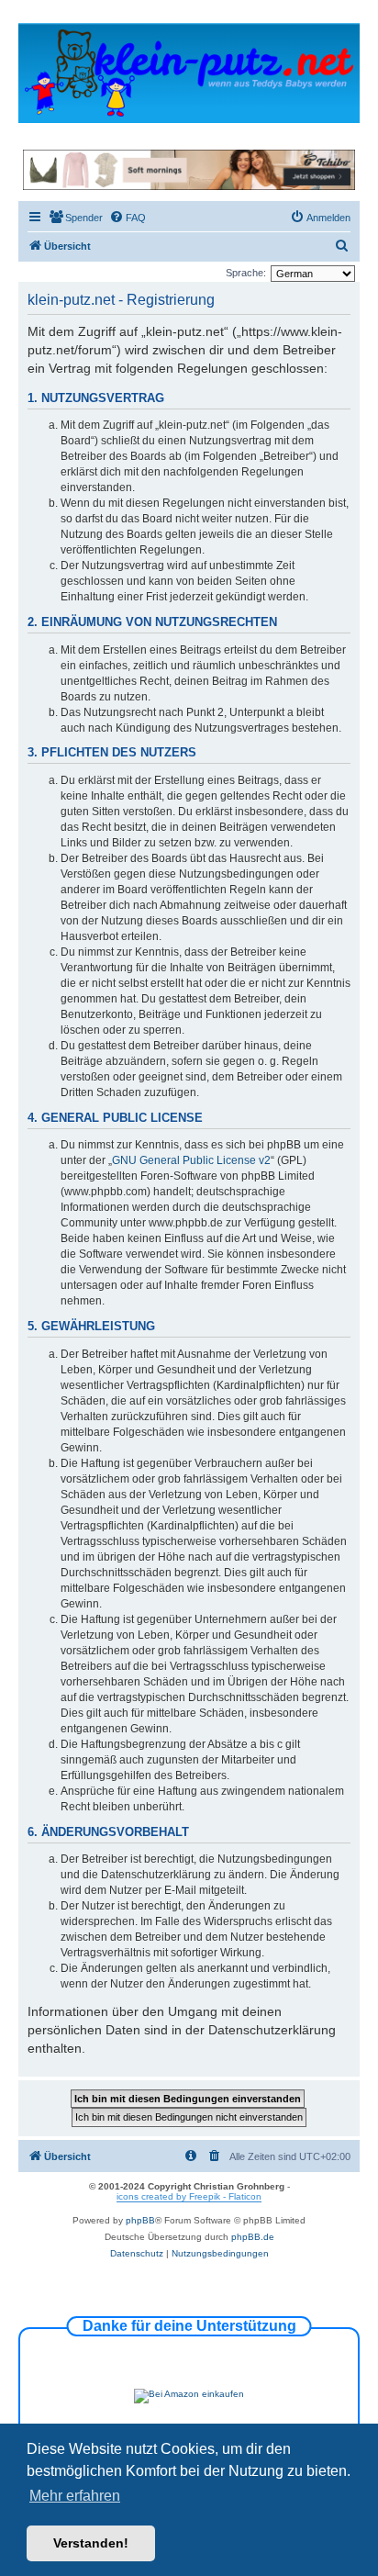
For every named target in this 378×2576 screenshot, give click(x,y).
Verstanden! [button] (91, 2543)
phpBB (140, 2220)
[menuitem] (76, 218)
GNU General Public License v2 (191, 1160)
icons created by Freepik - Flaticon (189, 2196)
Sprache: (246, 273)
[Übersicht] (189, 72)
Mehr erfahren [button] (75, 2496)
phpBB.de (253, 2237)
